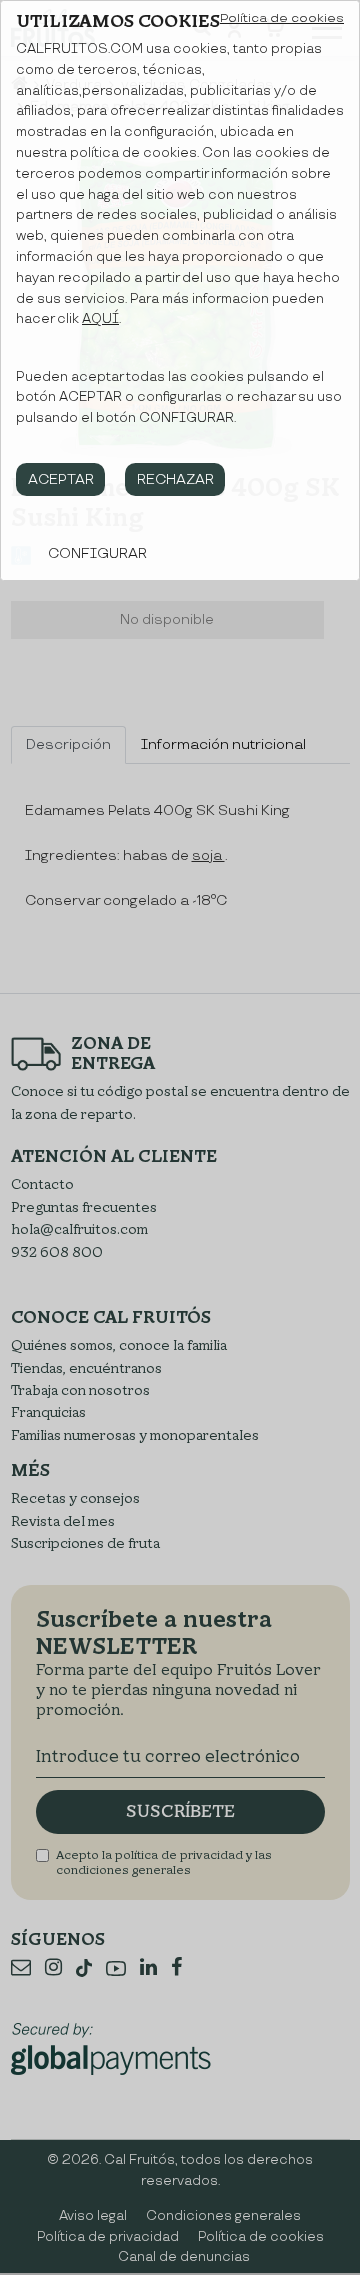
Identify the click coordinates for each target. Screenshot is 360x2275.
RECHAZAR (175, 479)
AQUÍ (100, 319)
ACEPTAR (61, 479)
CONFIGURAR (97, 553)
